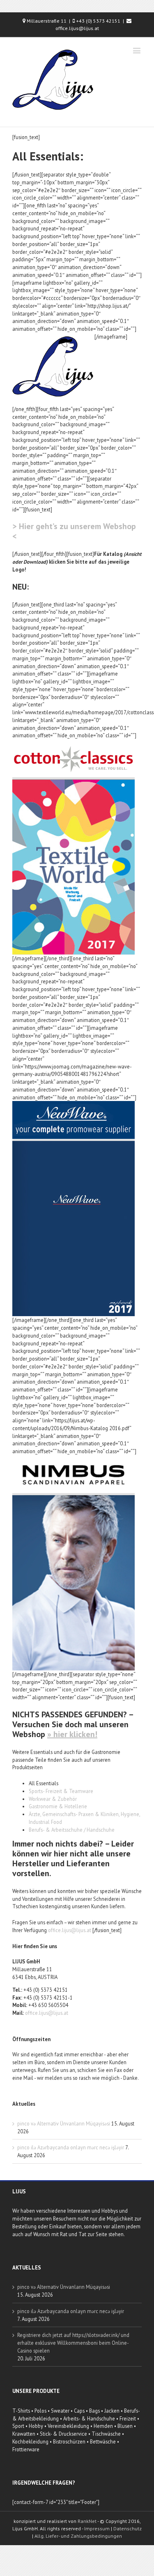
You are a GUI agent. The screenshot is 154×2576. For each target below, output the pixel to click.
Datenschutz (128, 2528)
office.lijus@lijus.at (70, 1930)
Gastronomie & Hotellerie (58, 1806)
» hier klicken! (72, 1734)
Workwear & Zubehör (53, 1799)
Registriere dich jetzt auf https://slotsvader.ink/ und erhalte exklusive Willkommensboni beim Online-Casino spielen (73, 2343)
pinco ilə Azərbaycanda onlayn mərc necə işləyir (71, 2147)
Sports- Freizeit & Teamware (61, 1791)
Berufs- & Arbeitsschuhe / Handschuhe (72, 1830)
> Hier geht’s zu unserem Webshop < (74, 531)
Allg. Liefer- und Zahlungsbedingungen (78, 2536)
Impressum (97, 2528)
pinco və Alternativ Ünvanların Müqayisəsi (64, 2123)
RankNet (87, 2521)
